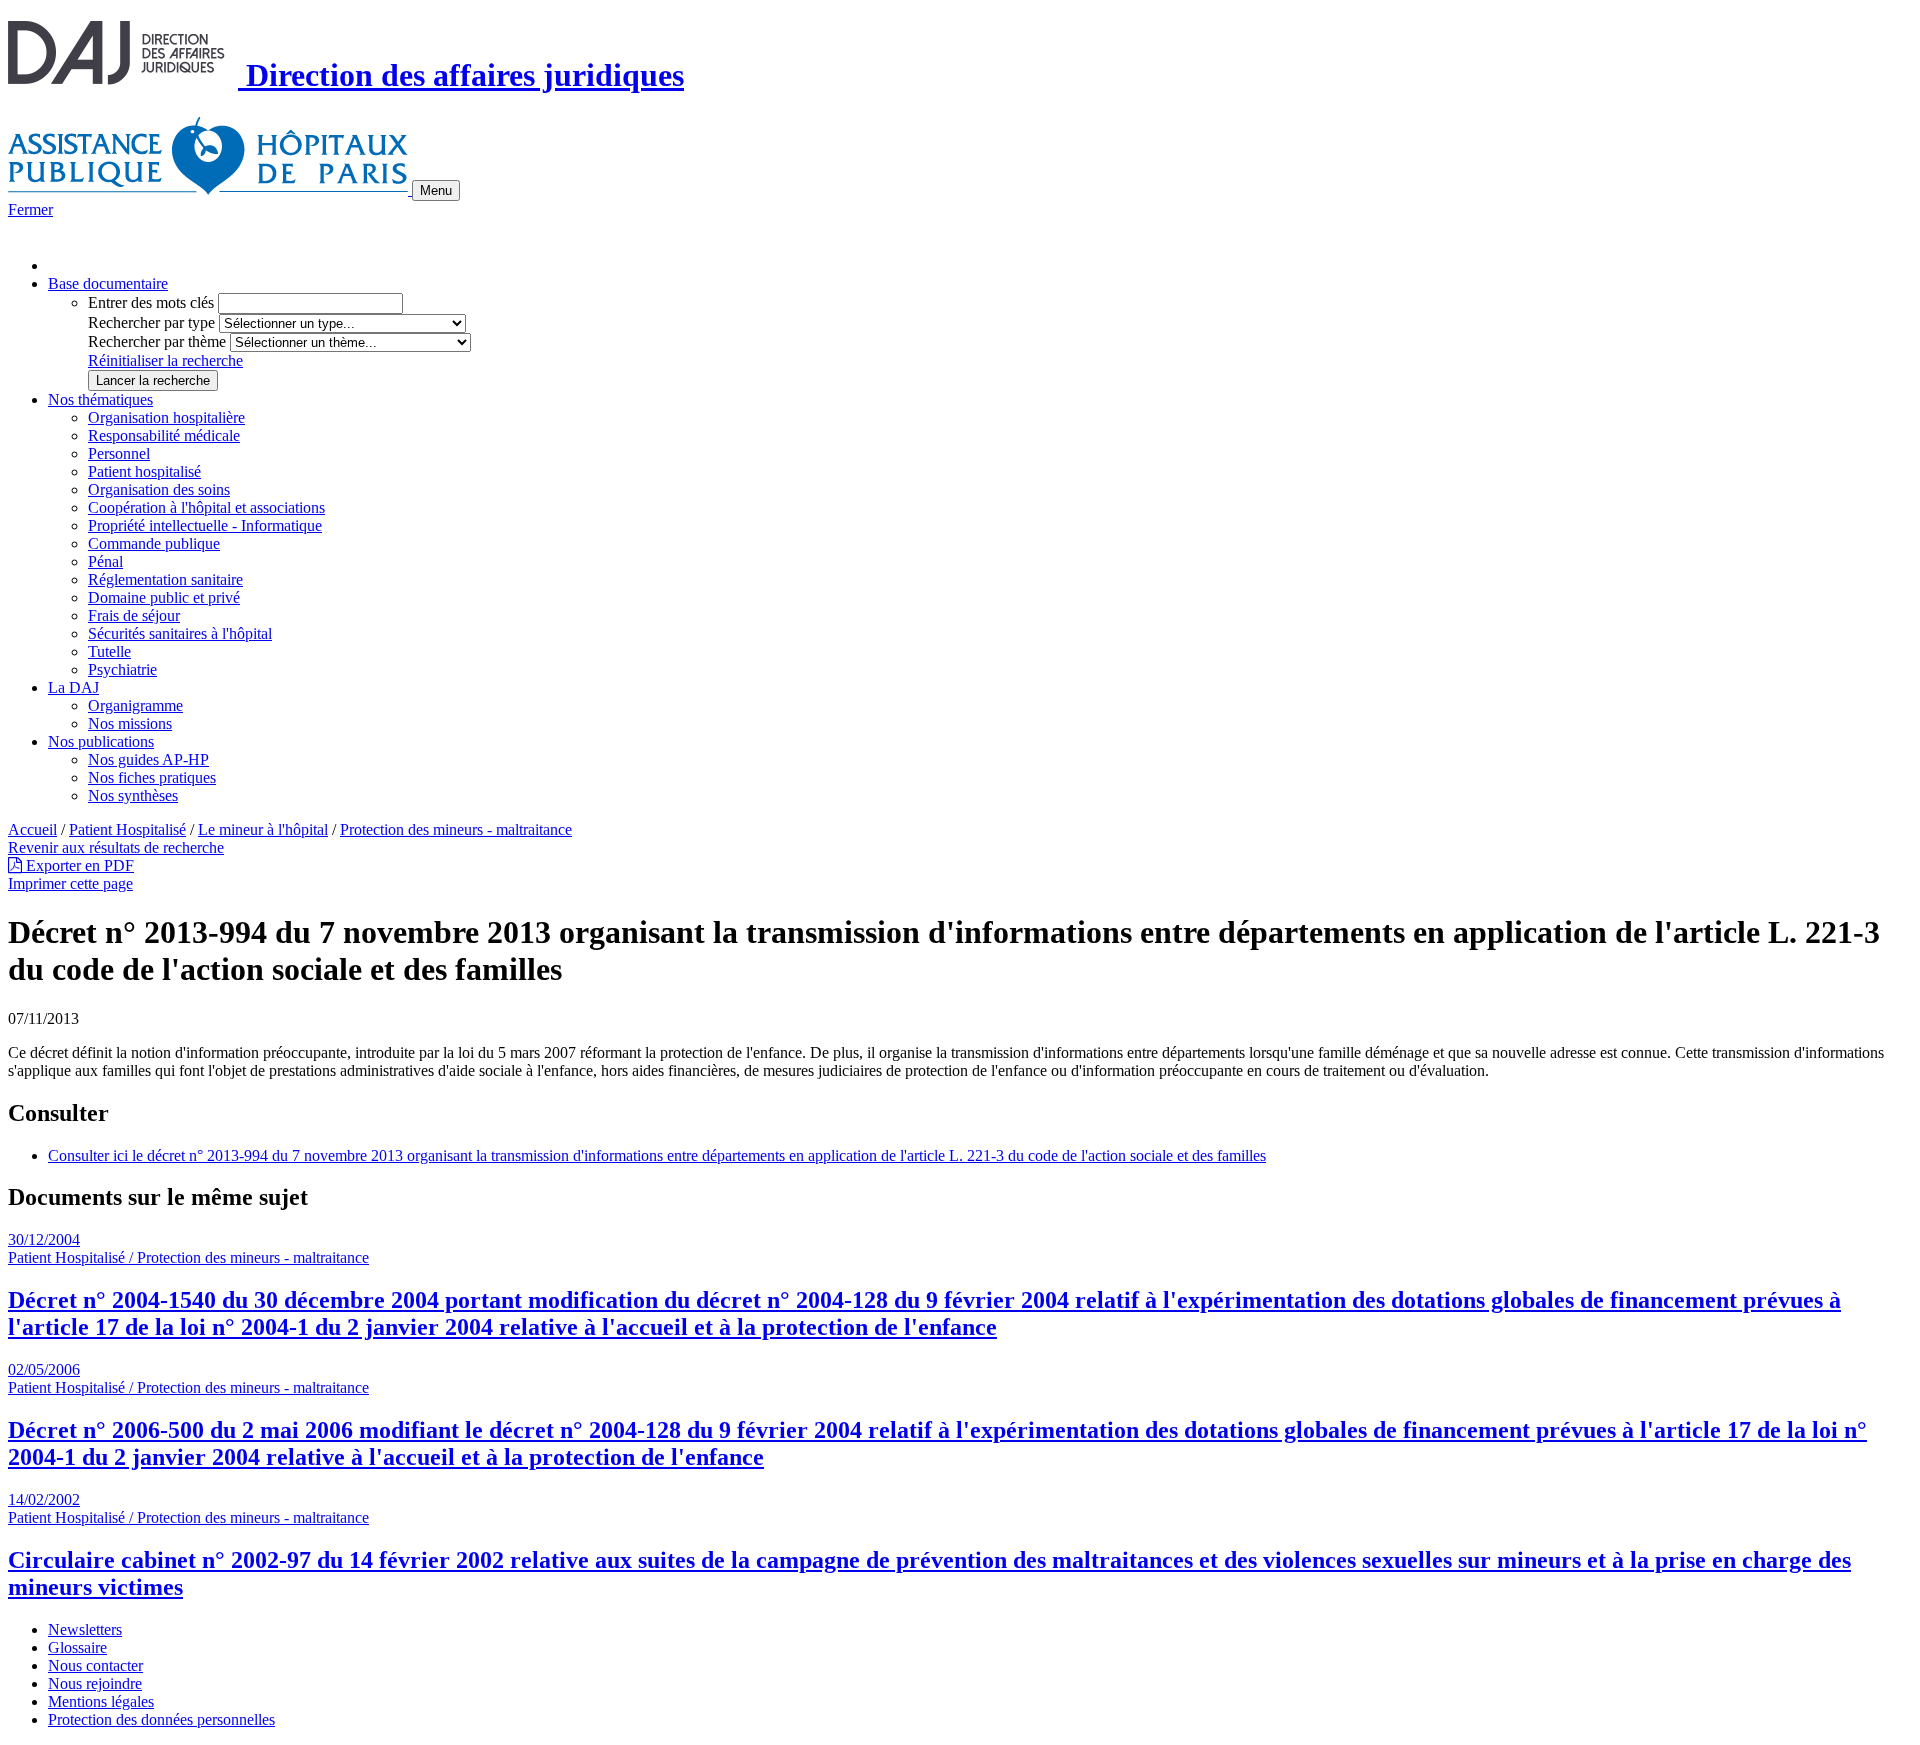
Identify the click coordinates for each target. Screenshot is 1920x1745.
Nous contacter (95, 1665)
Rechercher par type (151, 322)
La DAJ (73, 687)
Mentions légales (101, 1701)
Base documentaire (108, 283)
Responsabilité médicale (164, 435)
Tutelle (109, 651)
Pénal (105, 561)
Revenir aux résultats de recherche (116, 847)
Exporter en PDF (78, 865)
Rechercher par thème (157, 341)
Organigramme (135, 705)
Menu (436, 190)
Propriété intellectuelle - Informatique (205, 525)
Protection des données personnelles (161, 1719)
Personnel (119, 453)
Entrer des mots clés (151, 302)
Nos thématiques (100, 399)
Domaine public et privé (164, 597)
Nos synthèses (133, 795)
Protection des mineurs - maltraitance (456, 829)
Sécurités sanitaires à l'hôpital (180, 633)
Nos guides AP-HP (148, 759)
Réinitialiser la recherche (165, 360)
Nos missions (130, 723)
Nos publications (101, 741)
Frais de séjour (134, 615)
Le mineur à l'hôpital (263, 829)
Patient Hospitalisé (127, 829)
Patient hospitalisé (144, 471)
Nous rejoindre (95, 1683)
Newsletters (85, 1629)
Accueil (32, 829)
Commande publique (154, 543)
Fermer (30, 209)
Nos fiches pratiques (152, 777)
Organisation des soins (159, 489)
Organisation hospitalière (166, 417)
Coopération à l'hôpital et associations (206, 507)
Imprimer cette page (70, 883)
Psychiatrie (122, 669)
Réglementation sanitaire (165, 579)
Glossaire (77, 1647)
